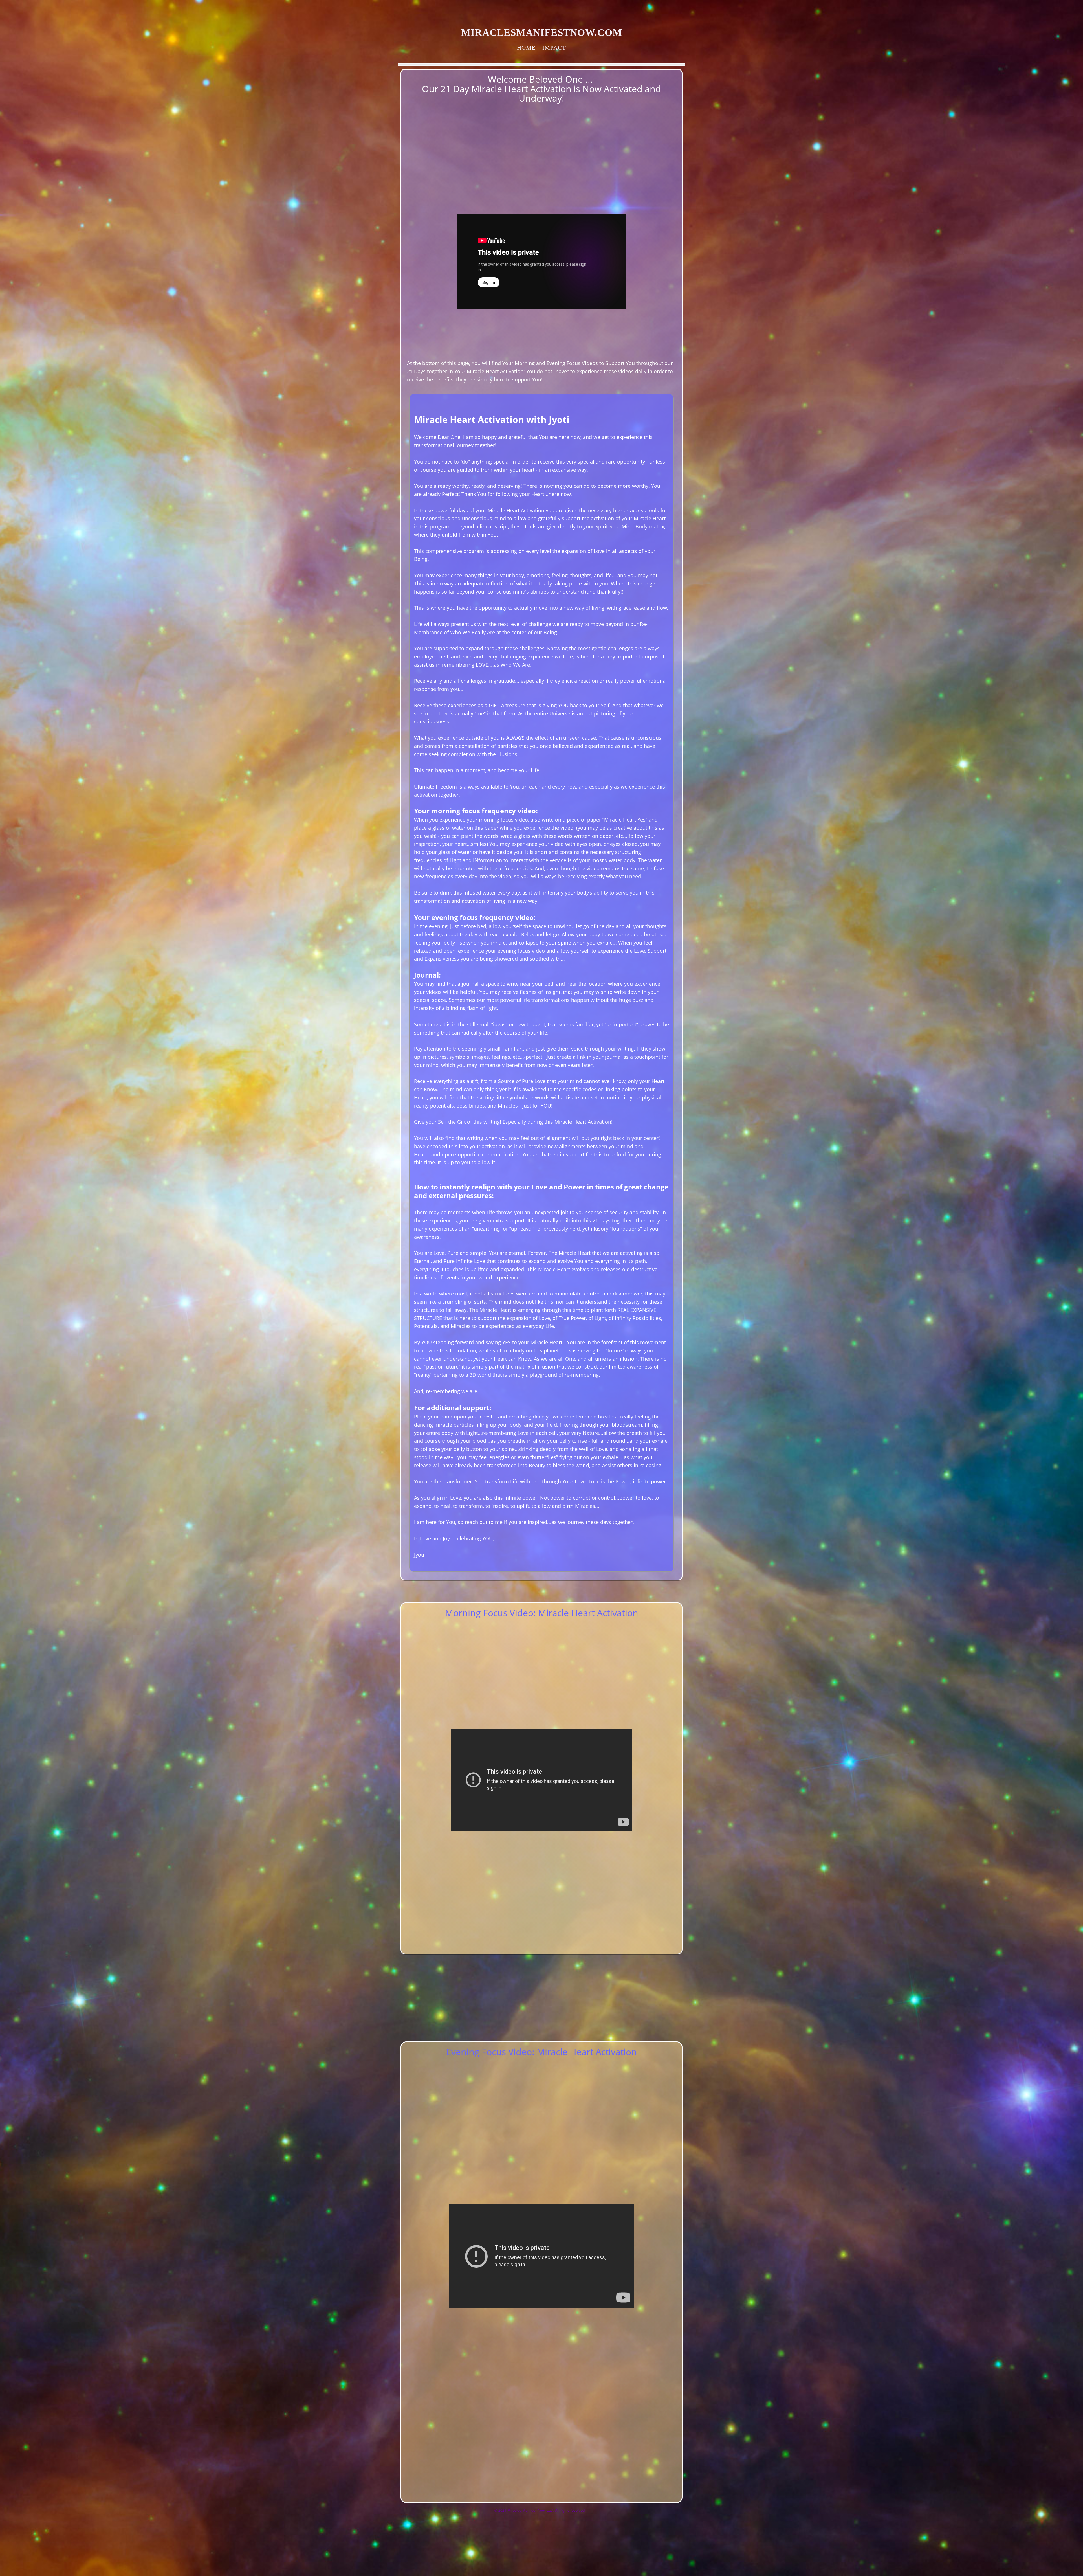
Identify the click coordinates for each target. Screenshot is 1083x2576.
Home (526, 48)
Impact (554, 48)
